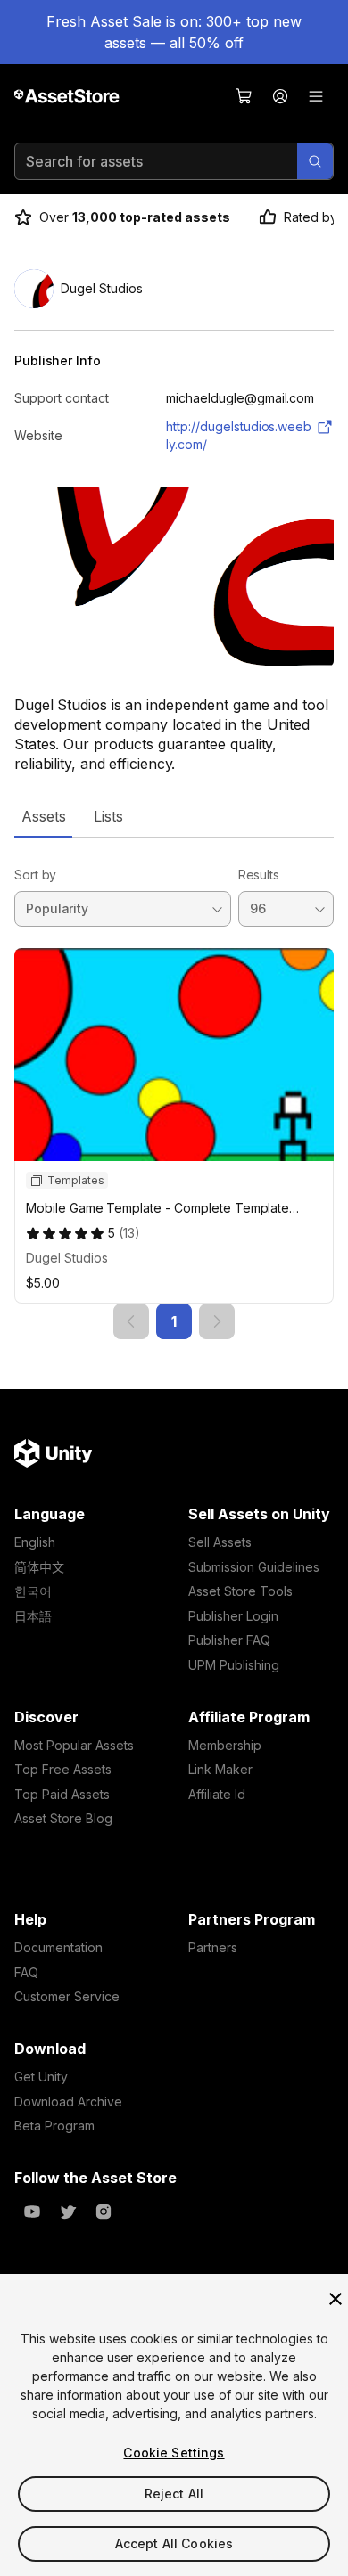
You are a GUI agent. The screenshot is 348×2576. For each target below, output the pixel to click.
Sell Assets (220, 1542)
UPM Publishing (234, 1665)
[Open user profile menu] (280, 96)
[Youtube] (32, 2212)
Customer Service (67, 1996)
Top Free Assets (63, 1769)
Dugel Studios (67, 1258)
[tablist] (174, 816)
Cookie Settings (174, 2453)
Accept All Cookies (174, 2543)
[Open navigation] (316, 96)
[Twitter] (68, 2212)
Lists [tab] (108, 816)
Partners (213, 1947)
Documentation (58, 1947)
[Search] (315, 161)
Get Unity (41, 2077)
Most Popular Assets (74, 1745)
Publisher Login (233, 1616)
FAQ (26, 1972)
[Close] (336, 2299)
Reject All (174, 2494)
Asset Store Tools (240, 1591)
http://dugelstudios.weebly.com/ (239, 435)
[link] (131, 1321)
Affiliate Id (217, 1794)
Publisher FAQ (229, 1640)
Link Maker (220, 1769)
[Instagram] (104, 2212)
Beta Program (54, 2126)
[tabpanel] (174, 1088)
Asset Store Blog (63, 1818)
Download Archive (68, 2102)
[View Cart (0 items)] (244, 96)
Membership (225, 1745)
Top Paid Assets (62, 1794)
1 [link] (174, 1321)
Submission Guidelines (254, 1567)
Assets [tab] (43, 816)
